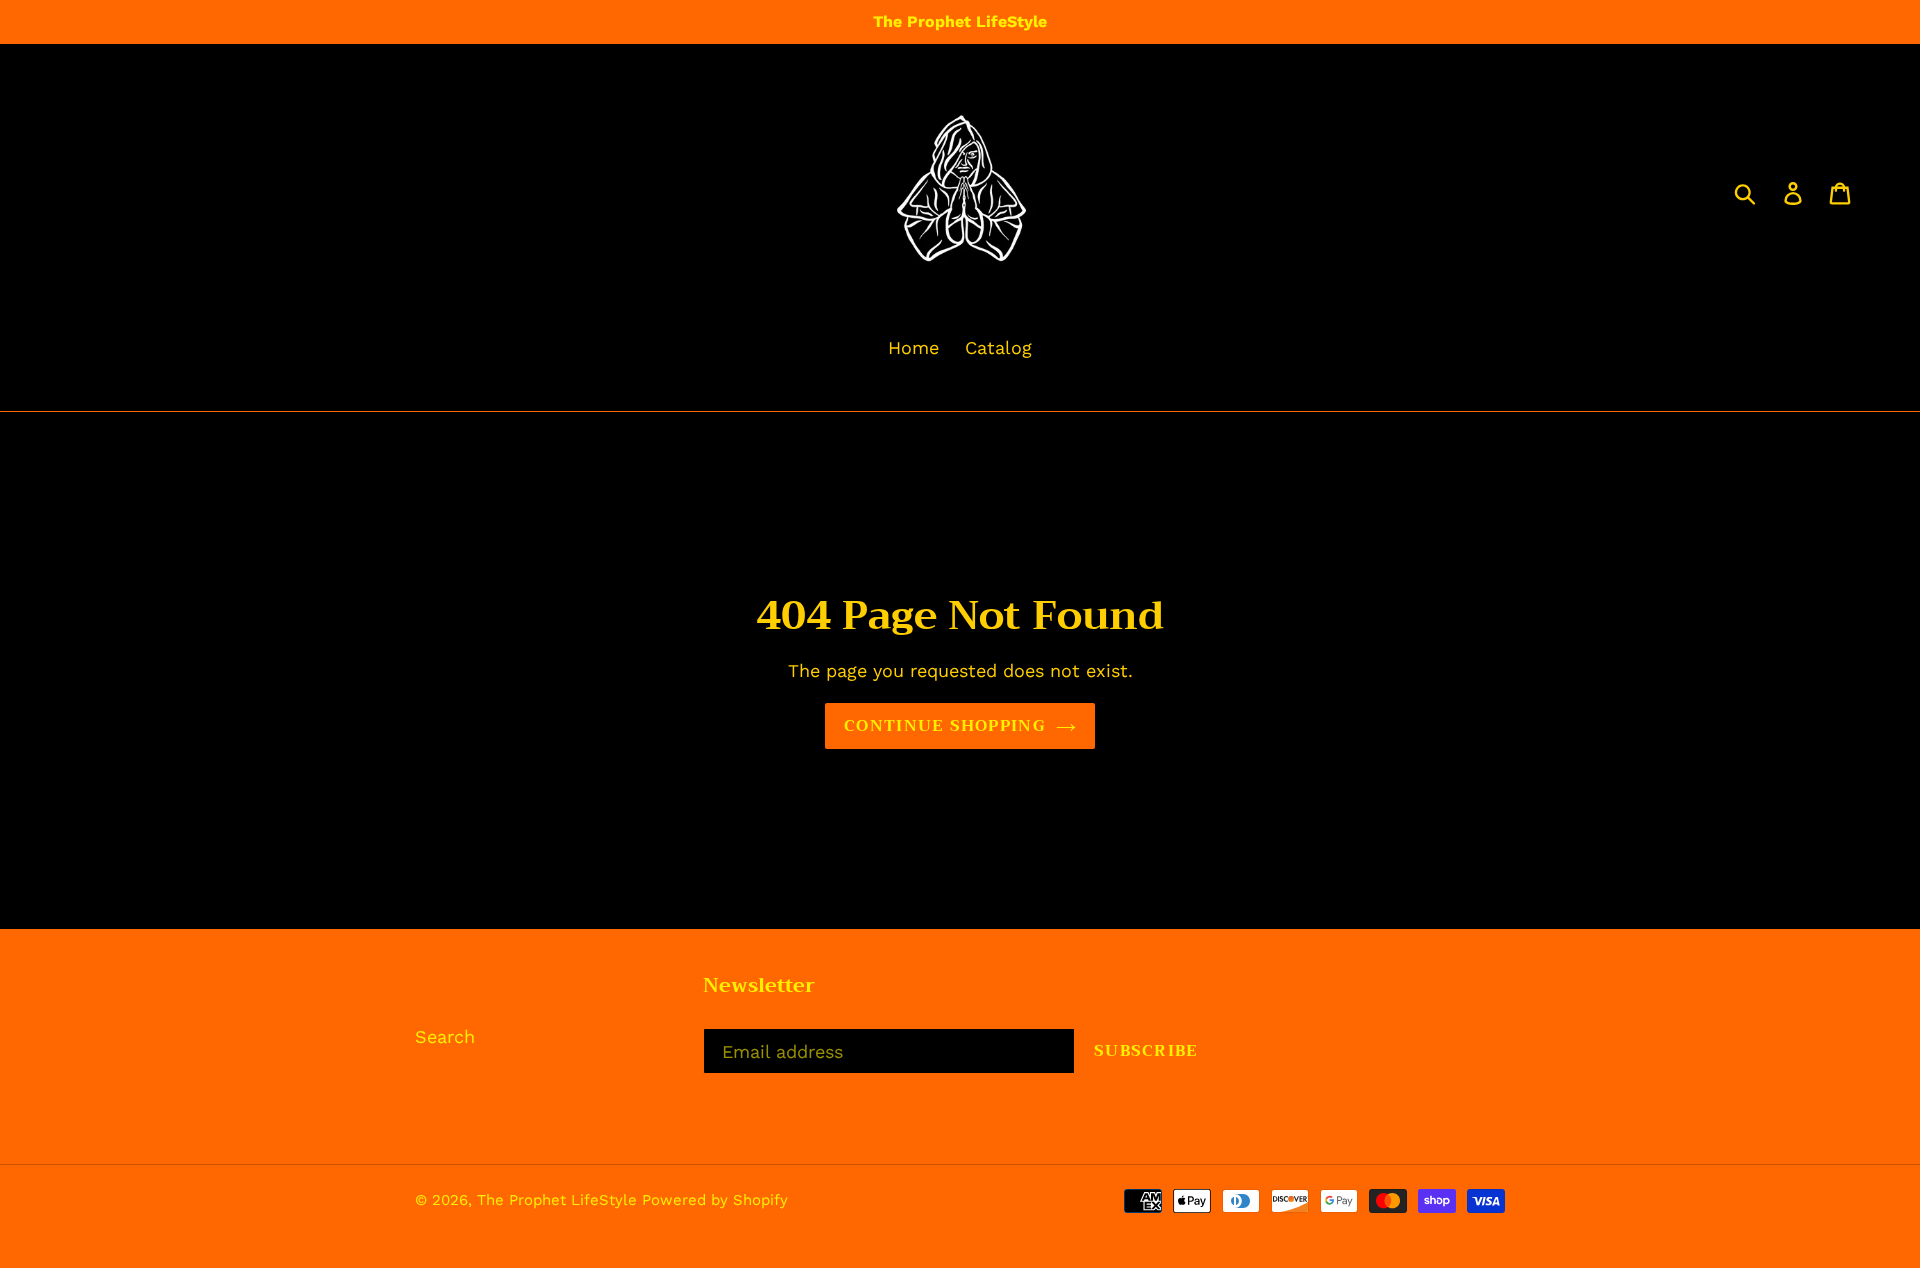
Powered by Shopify (715, 1200)
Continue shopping (945, 726)
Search (445, 1036)
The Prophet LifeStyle (559, 1200)
